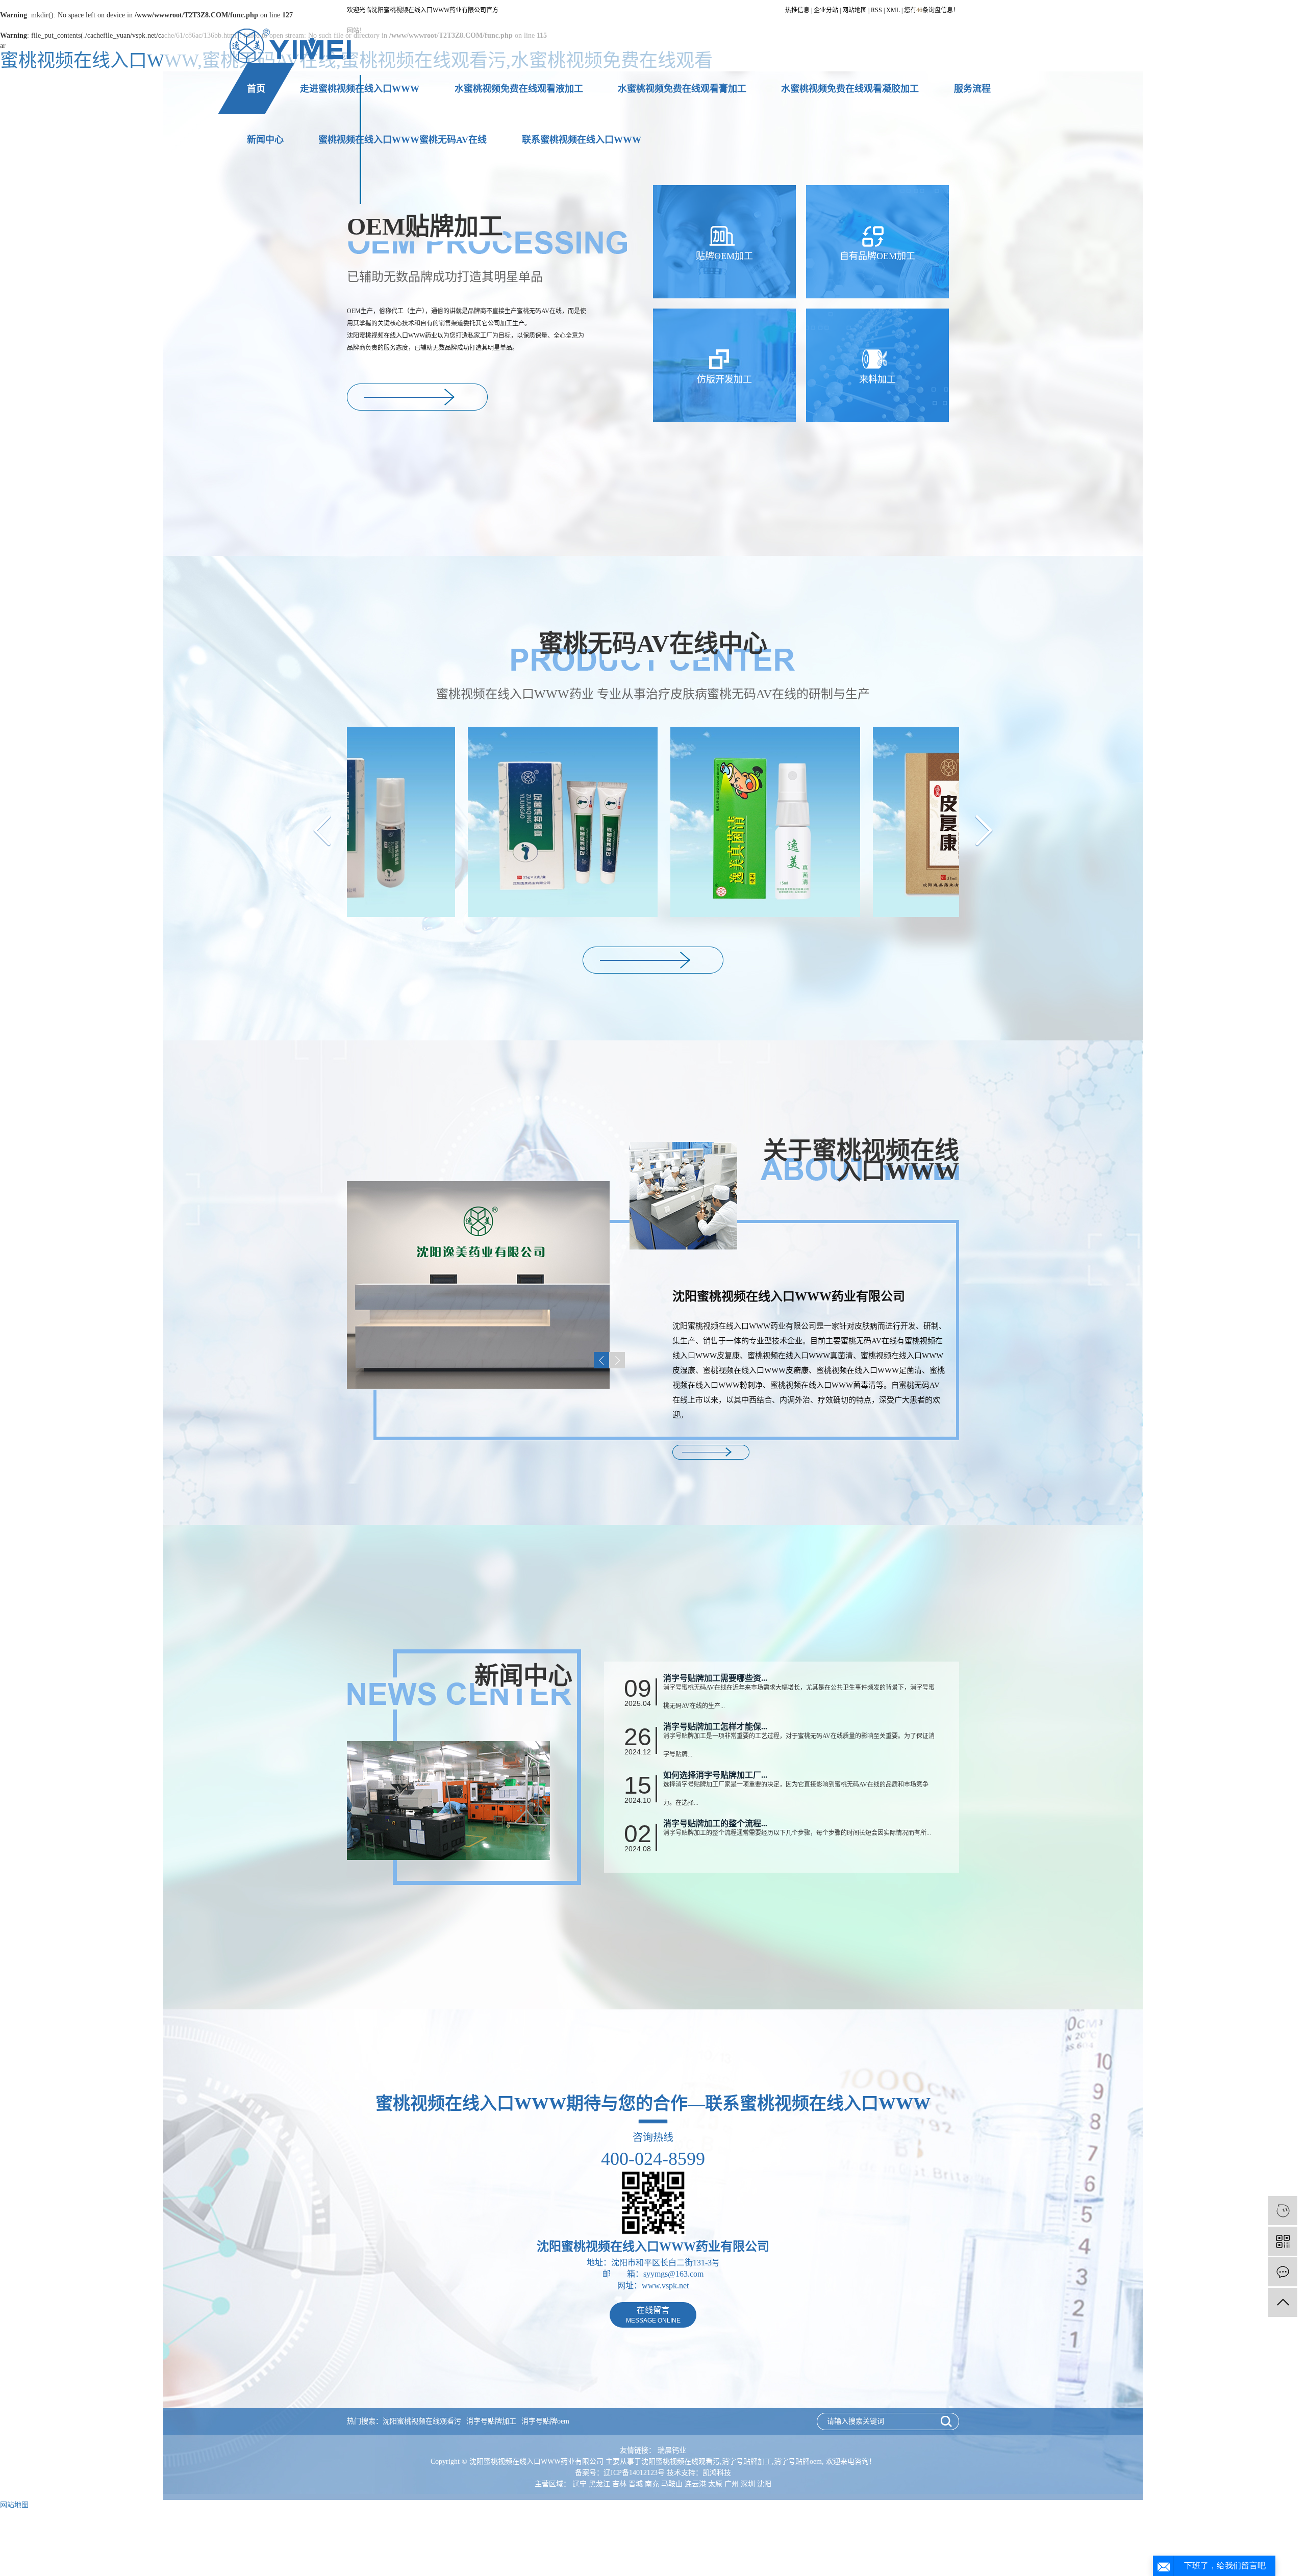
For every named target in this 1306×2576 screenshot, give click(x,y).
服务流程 (972, 89)
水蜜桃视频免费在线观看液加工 (519, 89)
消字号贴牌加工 (491, 2421)
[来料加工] (877, 364)
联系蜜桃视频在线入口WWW (582, 140)
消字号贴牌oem (545, 2421)
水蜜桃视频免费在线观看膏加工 (682, 89)
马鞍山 (672, 2484)
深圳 (748, 2484)
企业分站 (826, 10)
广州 (732, 2484)
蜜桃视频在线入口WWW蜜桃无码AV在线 (403, 140)
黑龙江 (599, 2484)
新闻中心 (265, 140)
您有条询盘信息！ (932, 10)
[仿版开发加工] (724, 364)
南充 (652, 2484)
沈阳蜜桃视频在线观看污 (422, 2421)
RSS (876, 10)
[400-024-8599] (1283, 2211)
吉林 (619, 2484)
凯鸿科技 (717, 2473)
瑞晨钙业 (672, 2450)
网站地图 (855, 10)
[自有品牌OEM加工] (877, 241)
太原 (715, 2484)
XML (893, 10)
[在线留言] (1283, 2272)
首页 (256, 89)
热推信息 (797, 10)
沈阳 (764, 2484)
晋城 (636, 2484)
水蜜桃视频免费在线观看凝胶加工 (850, 89)
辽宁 (580, 2484)
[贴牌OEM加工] (724, 241)
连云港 (695, 2484)
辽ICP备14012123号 (634, 2473)
